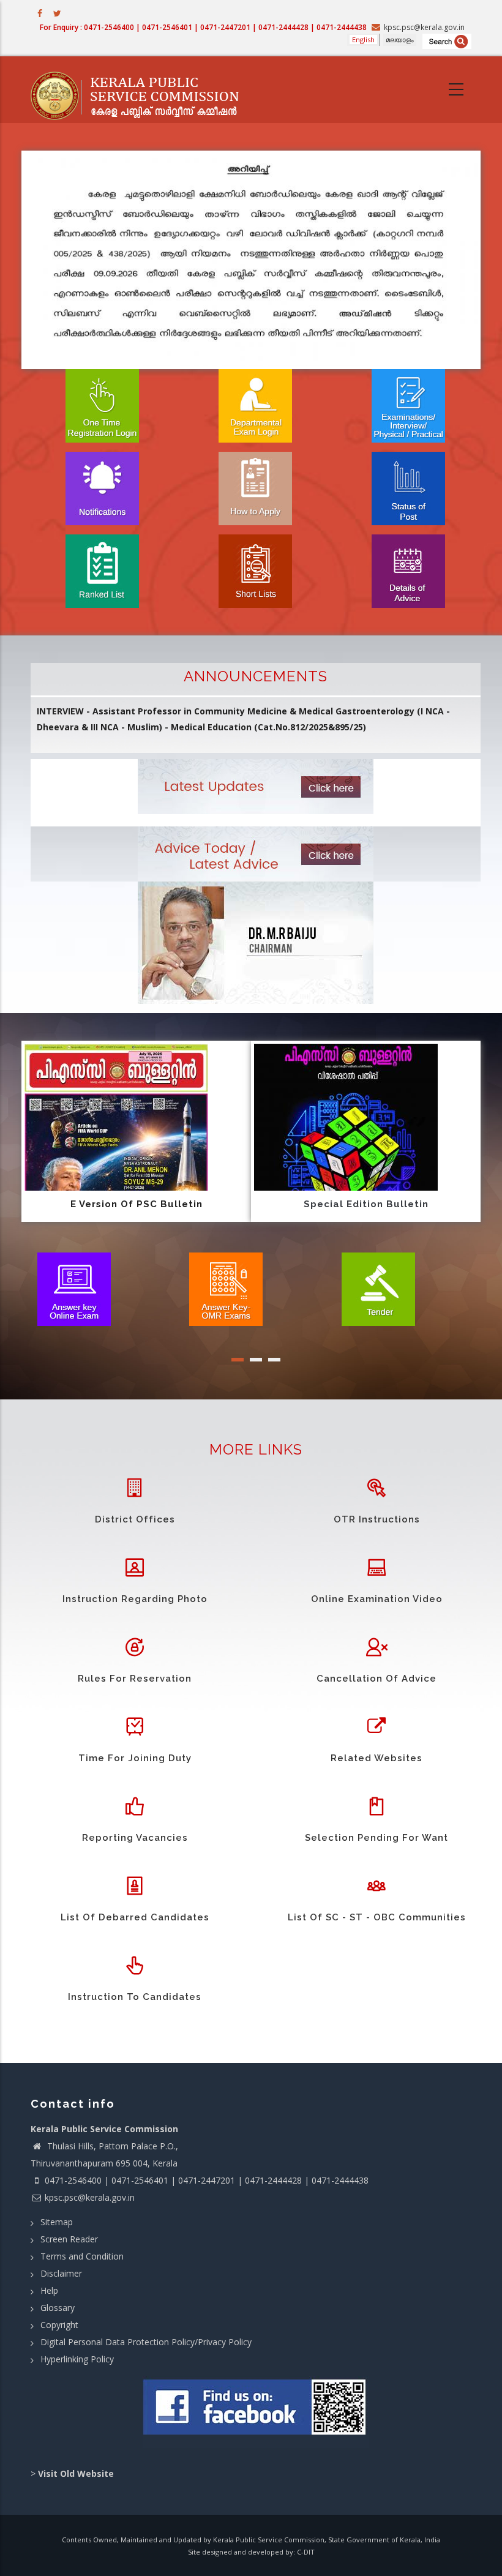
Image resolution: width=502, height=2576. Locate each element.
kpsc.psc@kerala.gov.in (90, 2197)
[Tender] (378, 1288)
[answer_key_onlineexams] (74, 1288)
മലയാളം (400, 39)
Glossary (58, 2308)
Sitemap (57, 2222)
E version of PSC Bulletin (137, 1204)
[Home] (141, 90)
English (363, 39)
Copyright (59, 2325)
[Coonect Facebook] (256, 2412)
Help (49, 2290)
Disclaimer (61, 2273)
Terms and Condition (82, 2256)
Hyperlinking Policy (77, 2359)
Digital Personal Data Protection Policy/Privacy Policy (146, 2342)
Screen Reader (69, 2239)
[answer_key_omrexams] (226, 1288)
